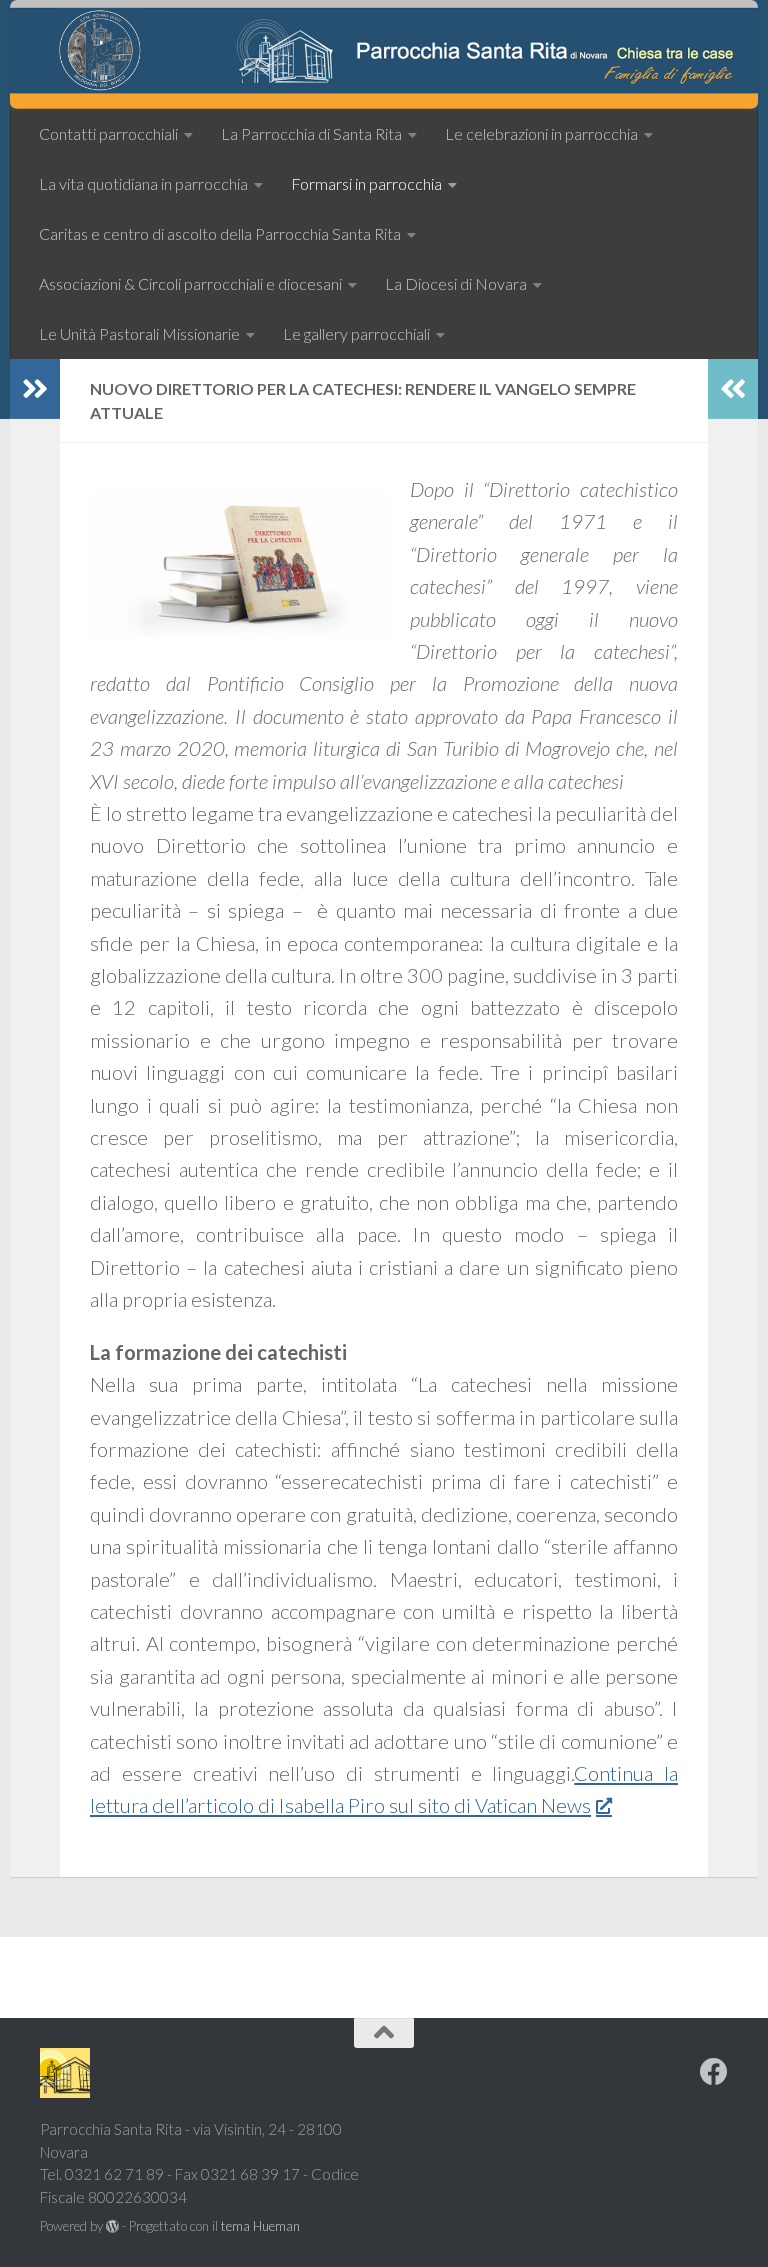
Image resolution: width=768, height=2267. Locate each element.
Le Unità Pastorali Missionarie (139, 333)
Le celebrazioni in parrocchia (541, 133)
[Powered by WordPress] (112, 2226)
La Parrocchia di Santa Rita (311, 133)
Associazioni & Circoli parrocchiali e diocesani (190, 283)
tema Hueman (260, 2226)
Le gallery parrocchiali (356, 333)
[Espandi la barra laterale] (35, 389)
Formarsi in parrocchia (366, 183)
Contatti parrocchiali (108, 133)
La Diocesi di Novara (456, 283)
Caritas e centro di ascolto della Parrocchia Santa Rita (220, 233)
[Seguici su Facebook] (714, 2072)
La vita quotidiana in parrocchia (143, 183)
